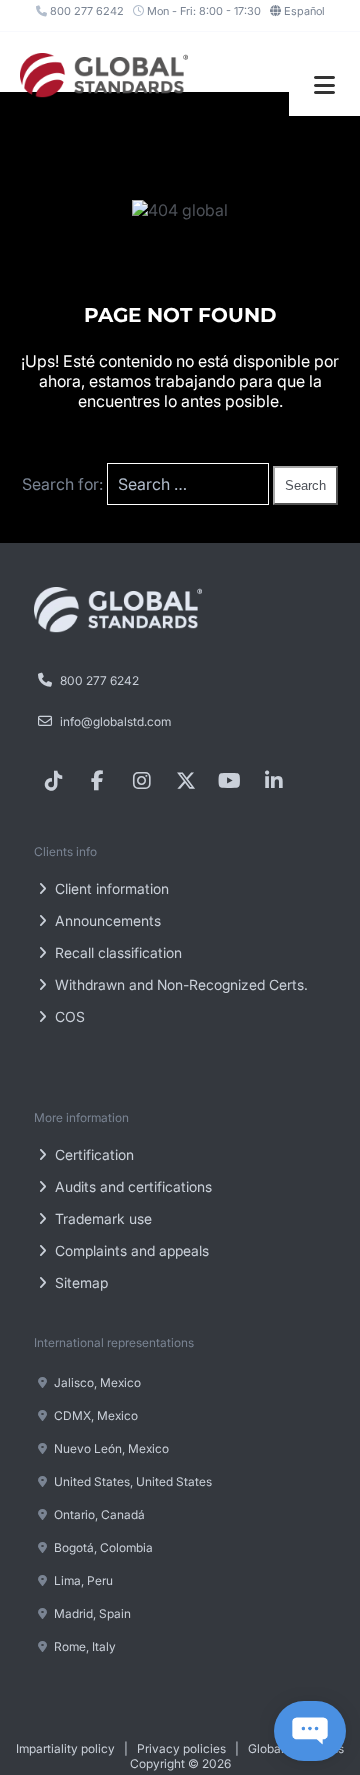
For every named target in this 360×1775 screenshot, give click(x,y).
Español (304, 11)
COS (68, 1016)
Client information (110, 888)
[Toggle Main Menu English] (324, 85)
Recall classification (116, 952)
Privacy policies (181, 1748)
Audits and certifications (131, 1186)
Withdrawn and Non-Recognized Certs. (179, 984)
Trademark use (101, 1218)
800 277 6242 (85, 11)
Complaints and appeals (130, 1250)
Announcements (106, 920)
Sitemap (79, 1282)
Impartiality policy (65, 1748)
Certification (92, 1154)
